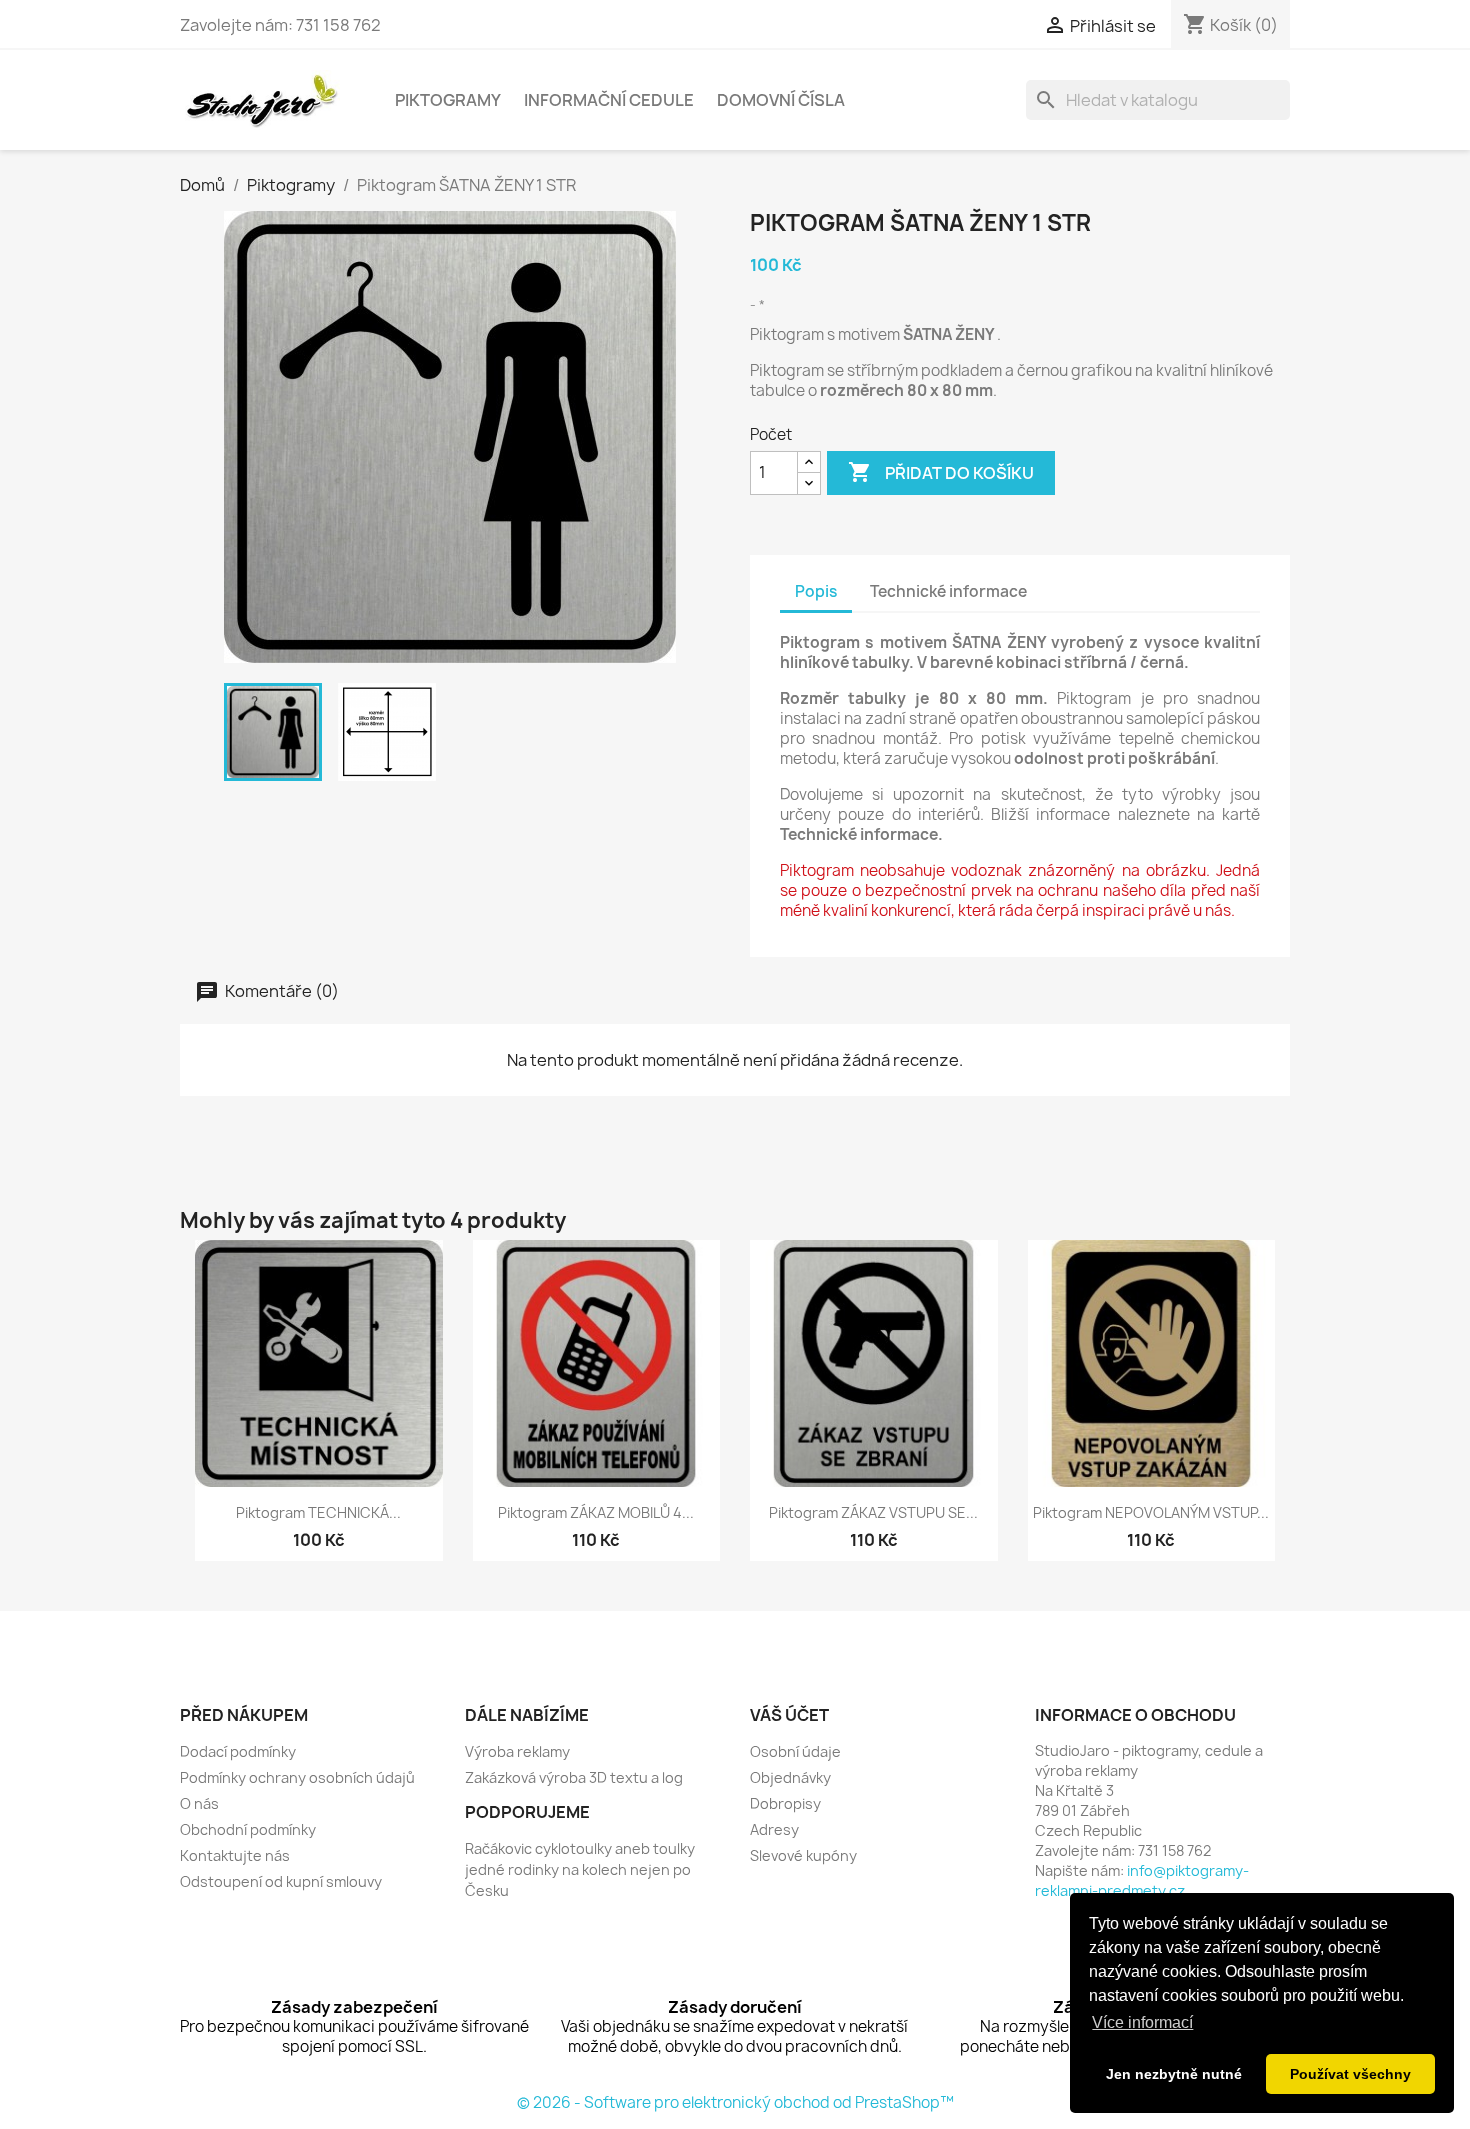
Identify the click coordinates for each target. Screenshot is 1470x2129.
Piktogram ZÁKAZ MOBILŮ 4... (596, 1512)
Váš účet (789, 1715)
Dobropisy (785, 1803)
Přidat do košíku (941, 472)
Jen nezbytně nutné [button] (1174, 2074)
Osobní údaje (795, 1751)
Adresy (774, 1829)
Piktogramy (448, 100)
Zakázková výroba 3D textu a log (574, 1777)
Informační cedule (609, 100)
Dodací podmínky (238, 1751)
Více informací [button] (1142, 2022)
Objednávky (790, 1777)
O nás (199, 1803)
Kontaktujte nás (235, 1855)
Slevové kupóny (803, 1855)
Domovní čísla (781, 100)
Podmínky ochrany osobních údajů (297, 1777)
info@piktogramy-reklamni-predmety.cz (1142, 1880)
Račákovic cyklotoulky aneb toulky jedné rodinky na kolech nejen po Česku (580, 1869)
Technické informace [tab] (948, 591)
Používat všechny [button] (1350, 2074)
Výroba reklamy (517, 1751)
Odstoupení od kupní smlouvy (281, 1881)
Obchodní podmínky (248, 1829)
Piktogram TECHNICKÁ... (318, 1512)
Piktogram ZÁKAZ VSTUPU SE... (873, 1512)
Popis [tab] (816, 591)
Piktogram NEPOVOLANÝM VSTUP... (1151, 1512)
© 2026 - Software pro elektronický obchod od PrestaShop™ (735, 2102)
